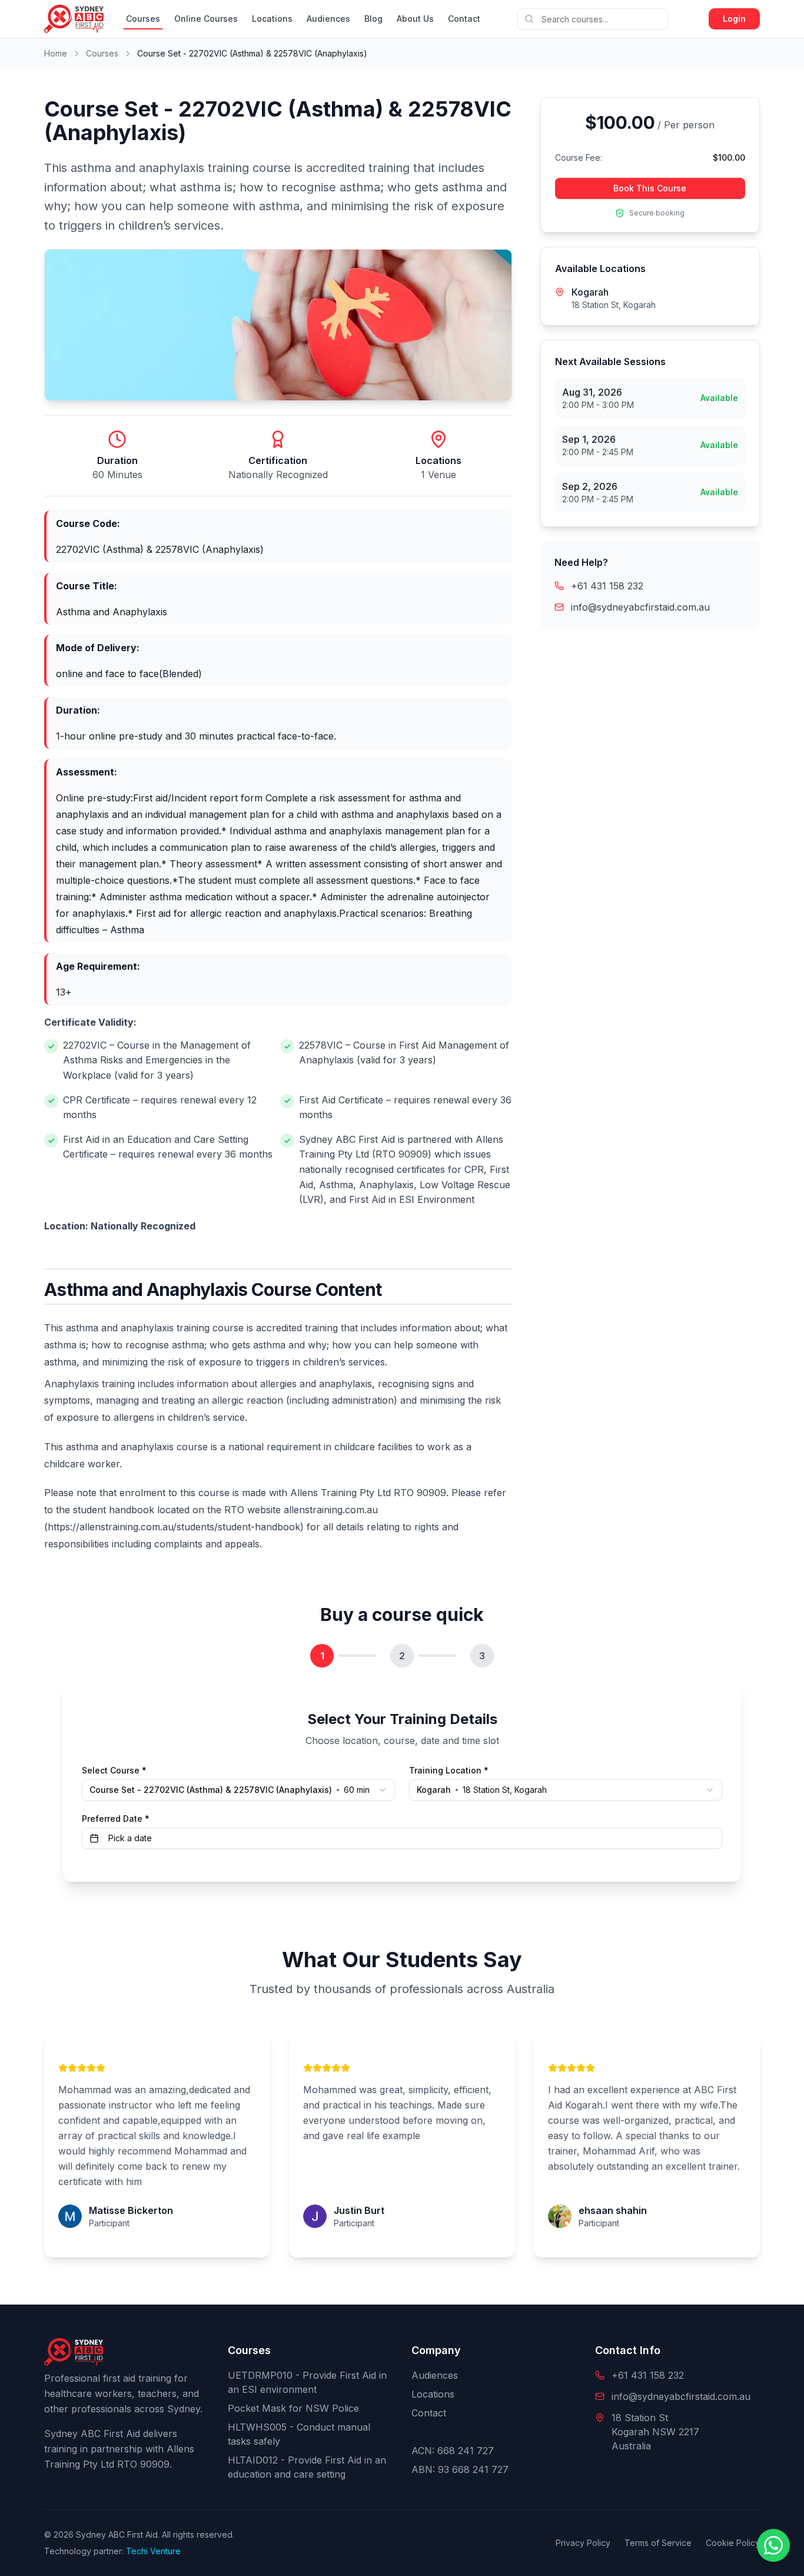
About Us (415, 19)
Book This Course (650, 188)
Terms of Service (658, 2543)
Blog (373, 19)
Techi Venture (153, 2551)
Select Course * (114, 1771)
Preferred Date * (116, 1819)
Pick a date (130, 1838)
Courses (143, 19)
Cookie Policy (733, 2543)
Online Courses (206, 19)
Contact (464, 19)
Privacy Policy (583, 2543)
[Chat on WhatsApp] (773, 2545)
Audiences (328, 19)
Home (56, 53)
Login (734, 19)
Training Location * (449, 1771)
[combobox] (566, 1790)
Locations (272, 19)
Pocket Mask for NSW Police (293, 2408)
